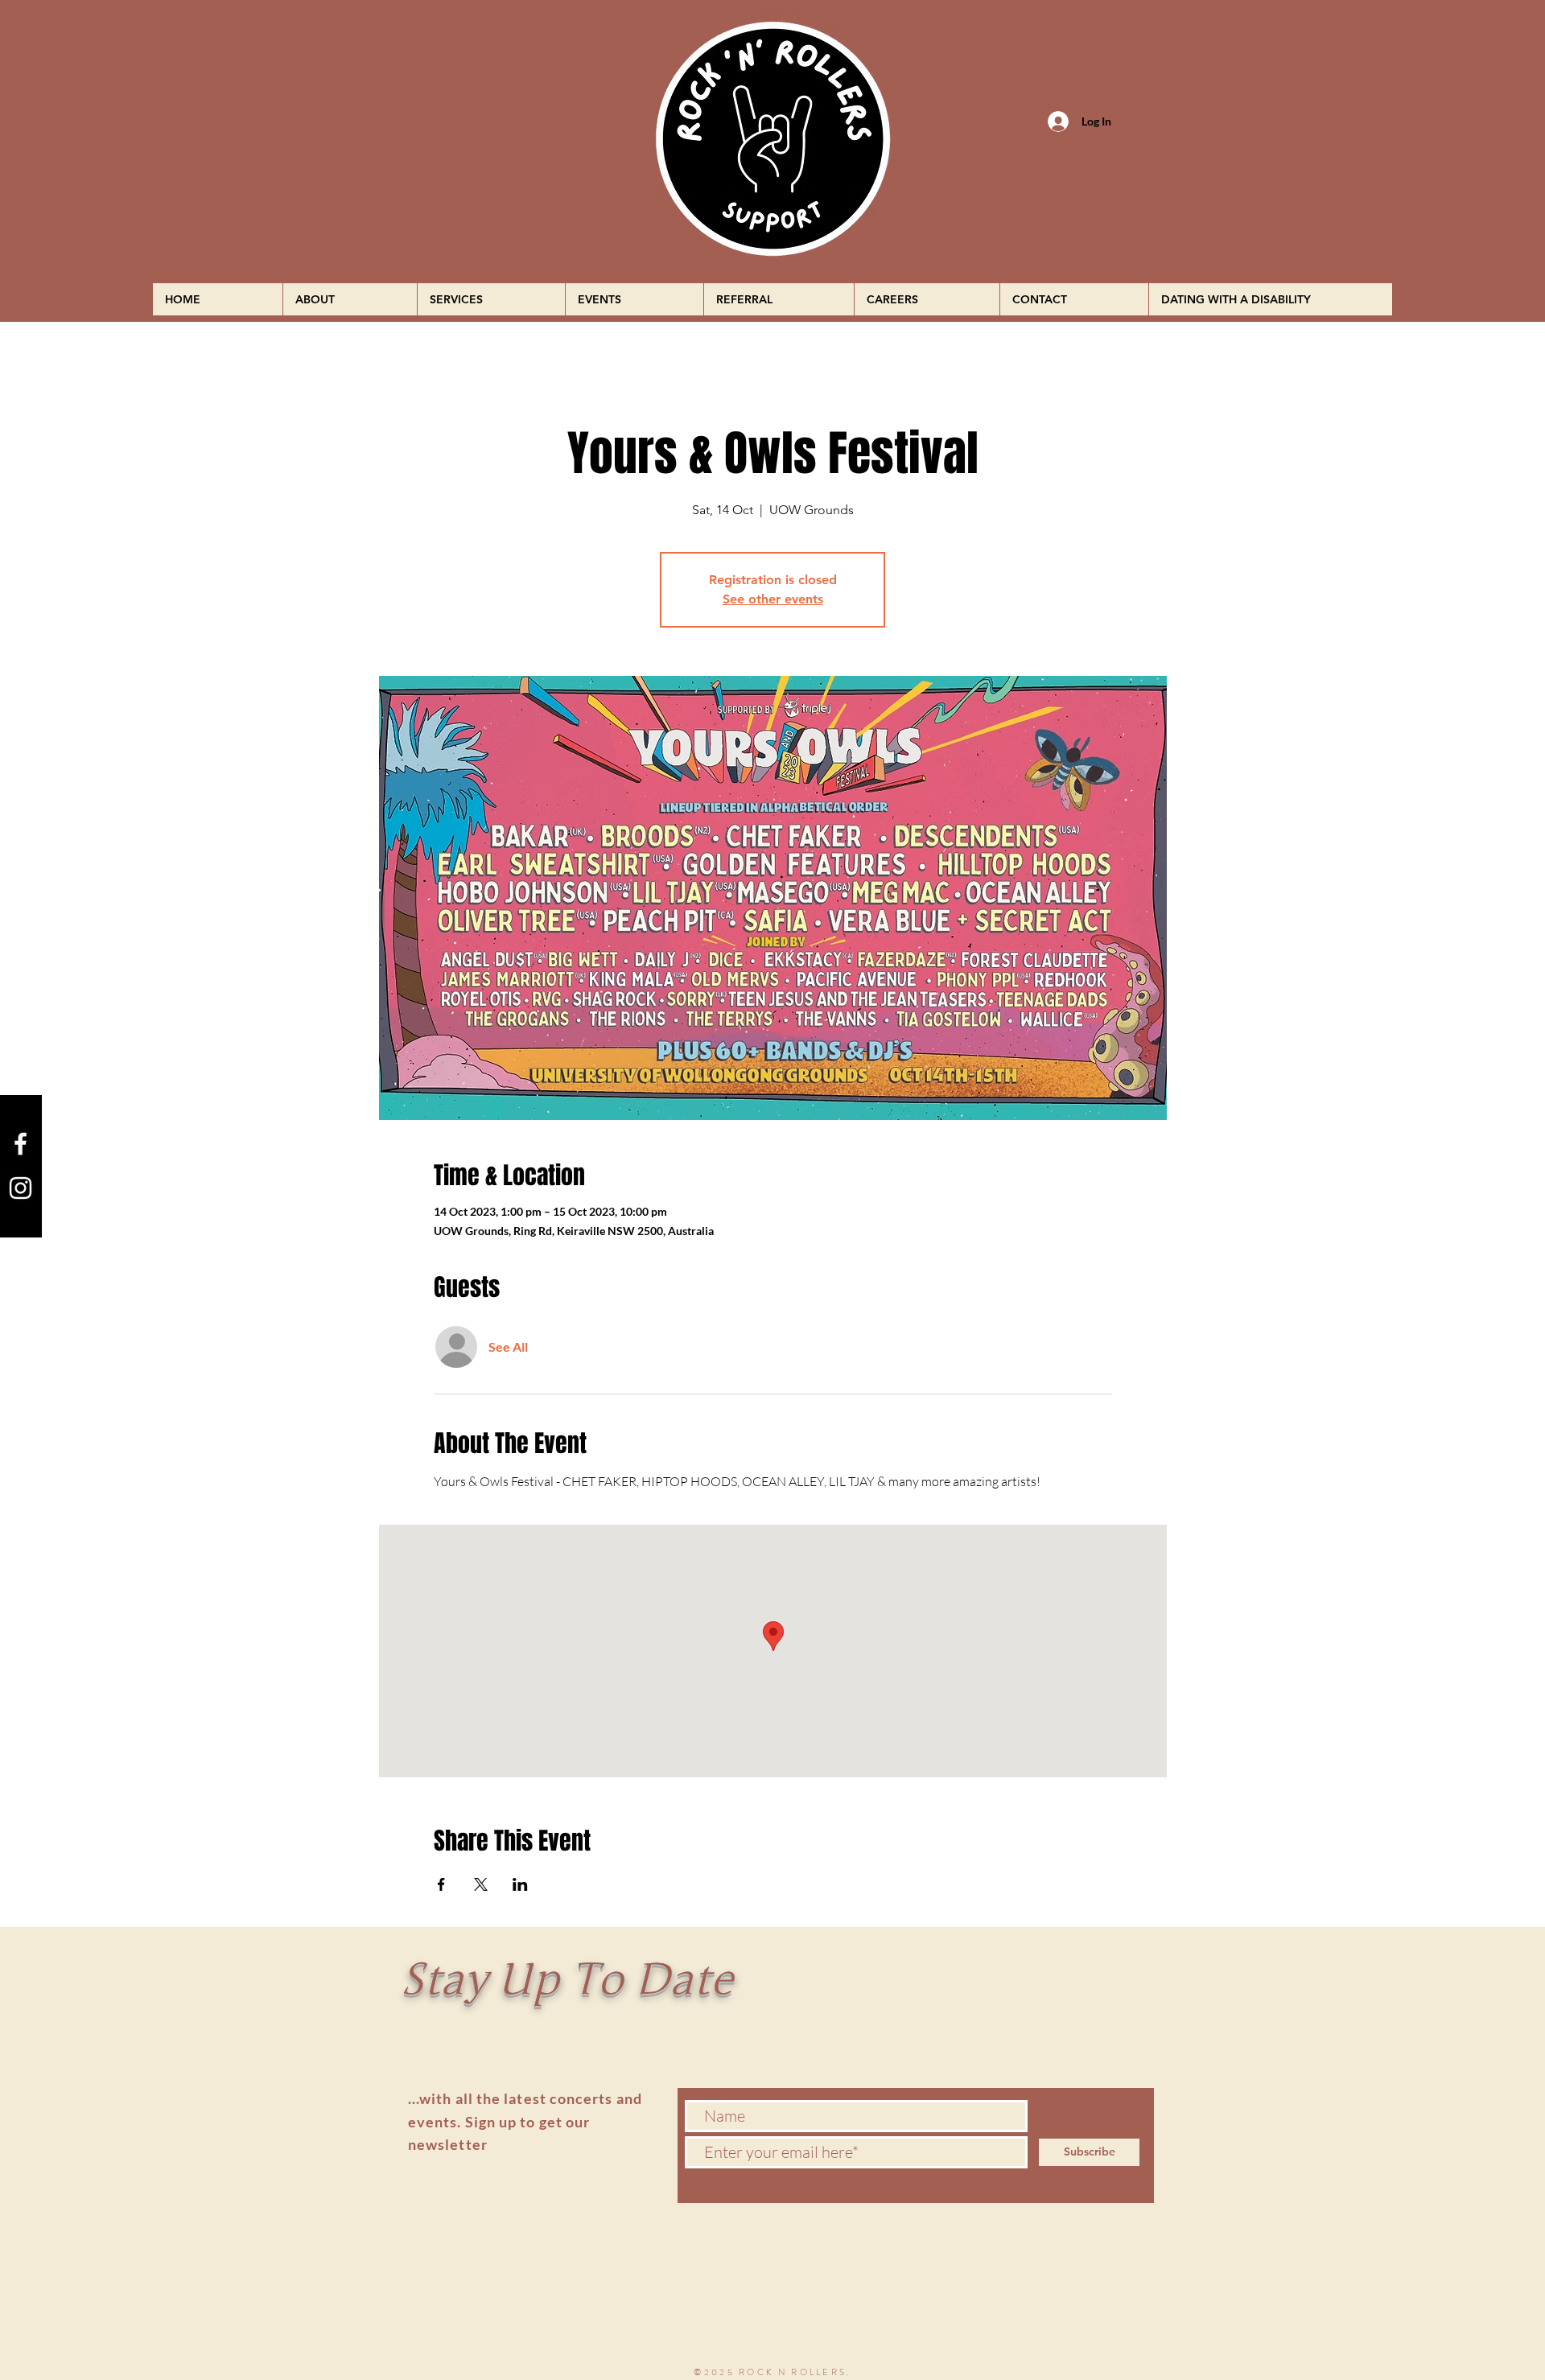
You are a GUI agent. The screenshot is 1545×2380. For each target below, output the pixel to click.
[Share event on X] (481, 1884)
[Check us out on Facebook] (21, 1144)
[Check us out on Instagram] (21, 1188)
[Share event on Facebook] (441, 1884)
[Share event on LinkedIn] (520, 1884)
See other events (773, 599)
